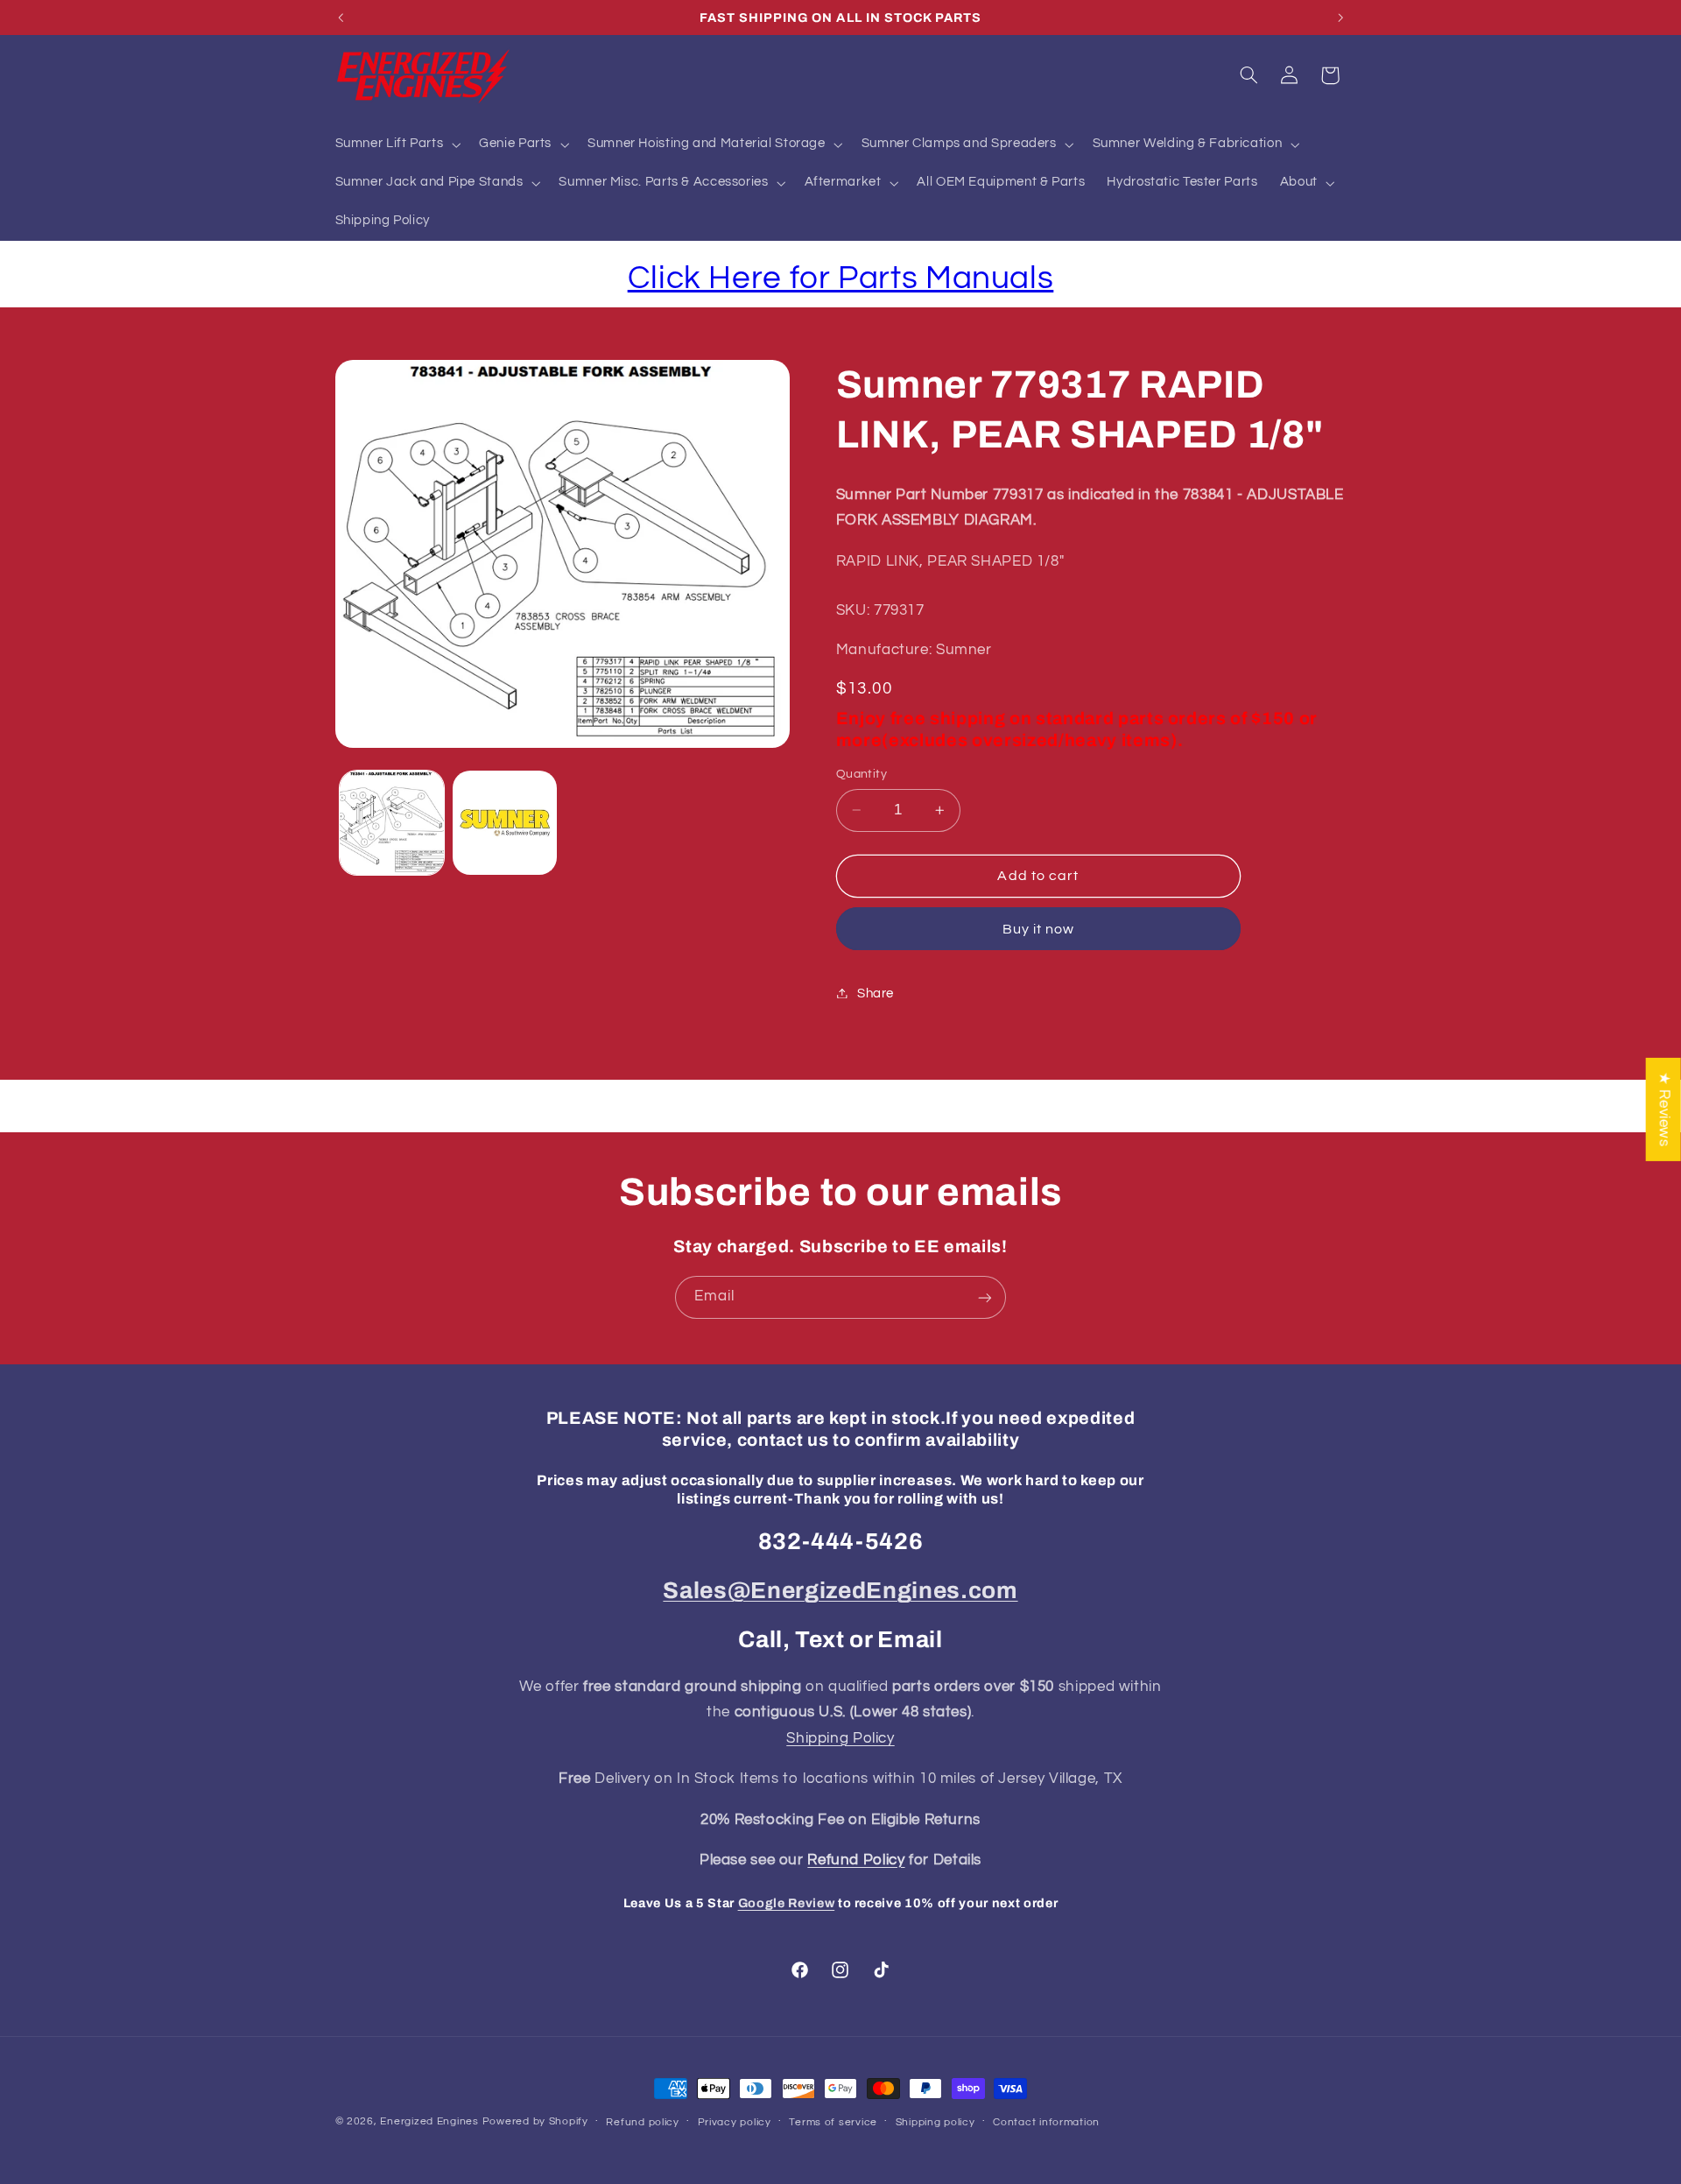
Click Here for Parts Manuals (841, 278)
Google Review (787, 1903)
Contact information (1046, 2122)
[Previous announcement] (341, 18)
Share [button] (876, 993)
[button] (396, 144)
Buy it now (1039, 928)
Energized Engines (429, 2121)
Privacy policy (735, 2122)
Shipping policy (935, 2122)
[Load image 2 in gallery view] (505, 823)
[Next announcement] (1340, 18)
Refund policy (643, 2122)
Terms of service (833, 2122)
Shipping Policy (840, 1738)
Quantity (862, 774)
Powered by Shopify (535, 2121)
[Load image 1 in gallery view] (392, 823)
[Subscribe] (985, 1297)
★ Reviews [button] (1664, 1110)
